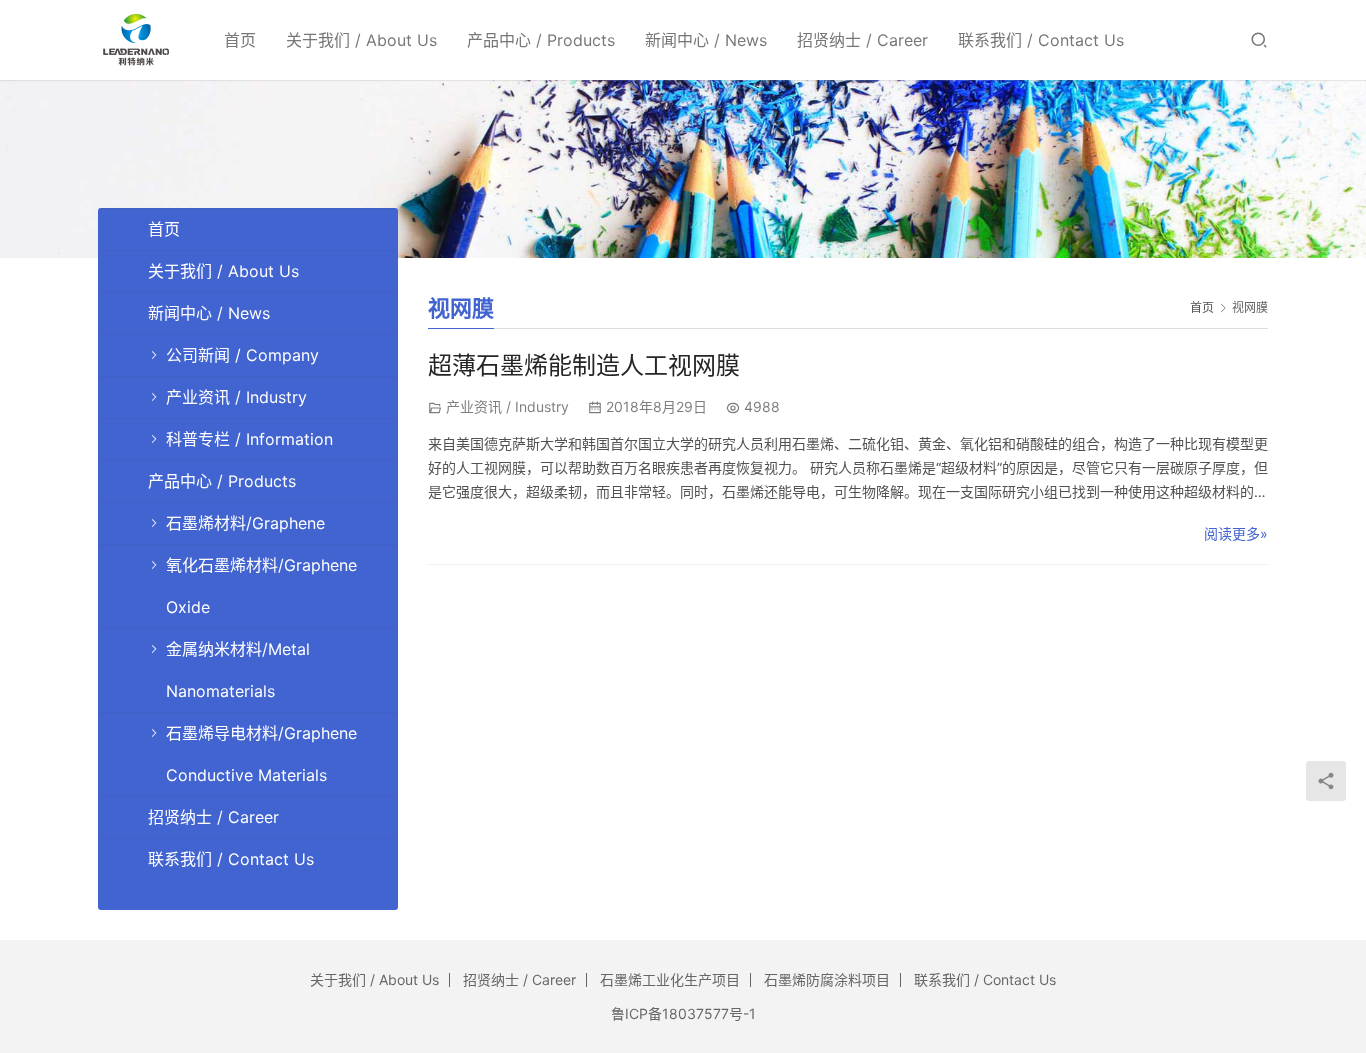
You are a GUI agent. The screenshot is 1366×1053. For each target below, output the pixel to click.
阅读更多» (1236, 533)
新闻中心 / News (706, 40)
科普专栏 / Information (249, 439)
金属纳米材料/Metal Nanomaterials (238, 670)
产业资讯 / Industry (507, 406)
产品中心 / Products (541, 40)
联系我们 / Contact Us (1041, 40)
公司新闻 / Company (242, 355)
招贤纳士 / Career (862, 40)
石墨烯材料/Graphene (245, 523)
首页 (240, 40)
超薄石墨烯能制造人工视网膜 (584, 365)
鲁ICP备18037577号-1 (683, 1013)
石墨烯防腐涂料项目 (827, 979)
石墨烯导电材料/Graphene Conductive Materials (261, 754)
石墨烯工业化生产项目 (670, 979)
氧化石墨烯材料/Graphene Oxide (261, 586)
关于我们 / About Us (361, 40)
